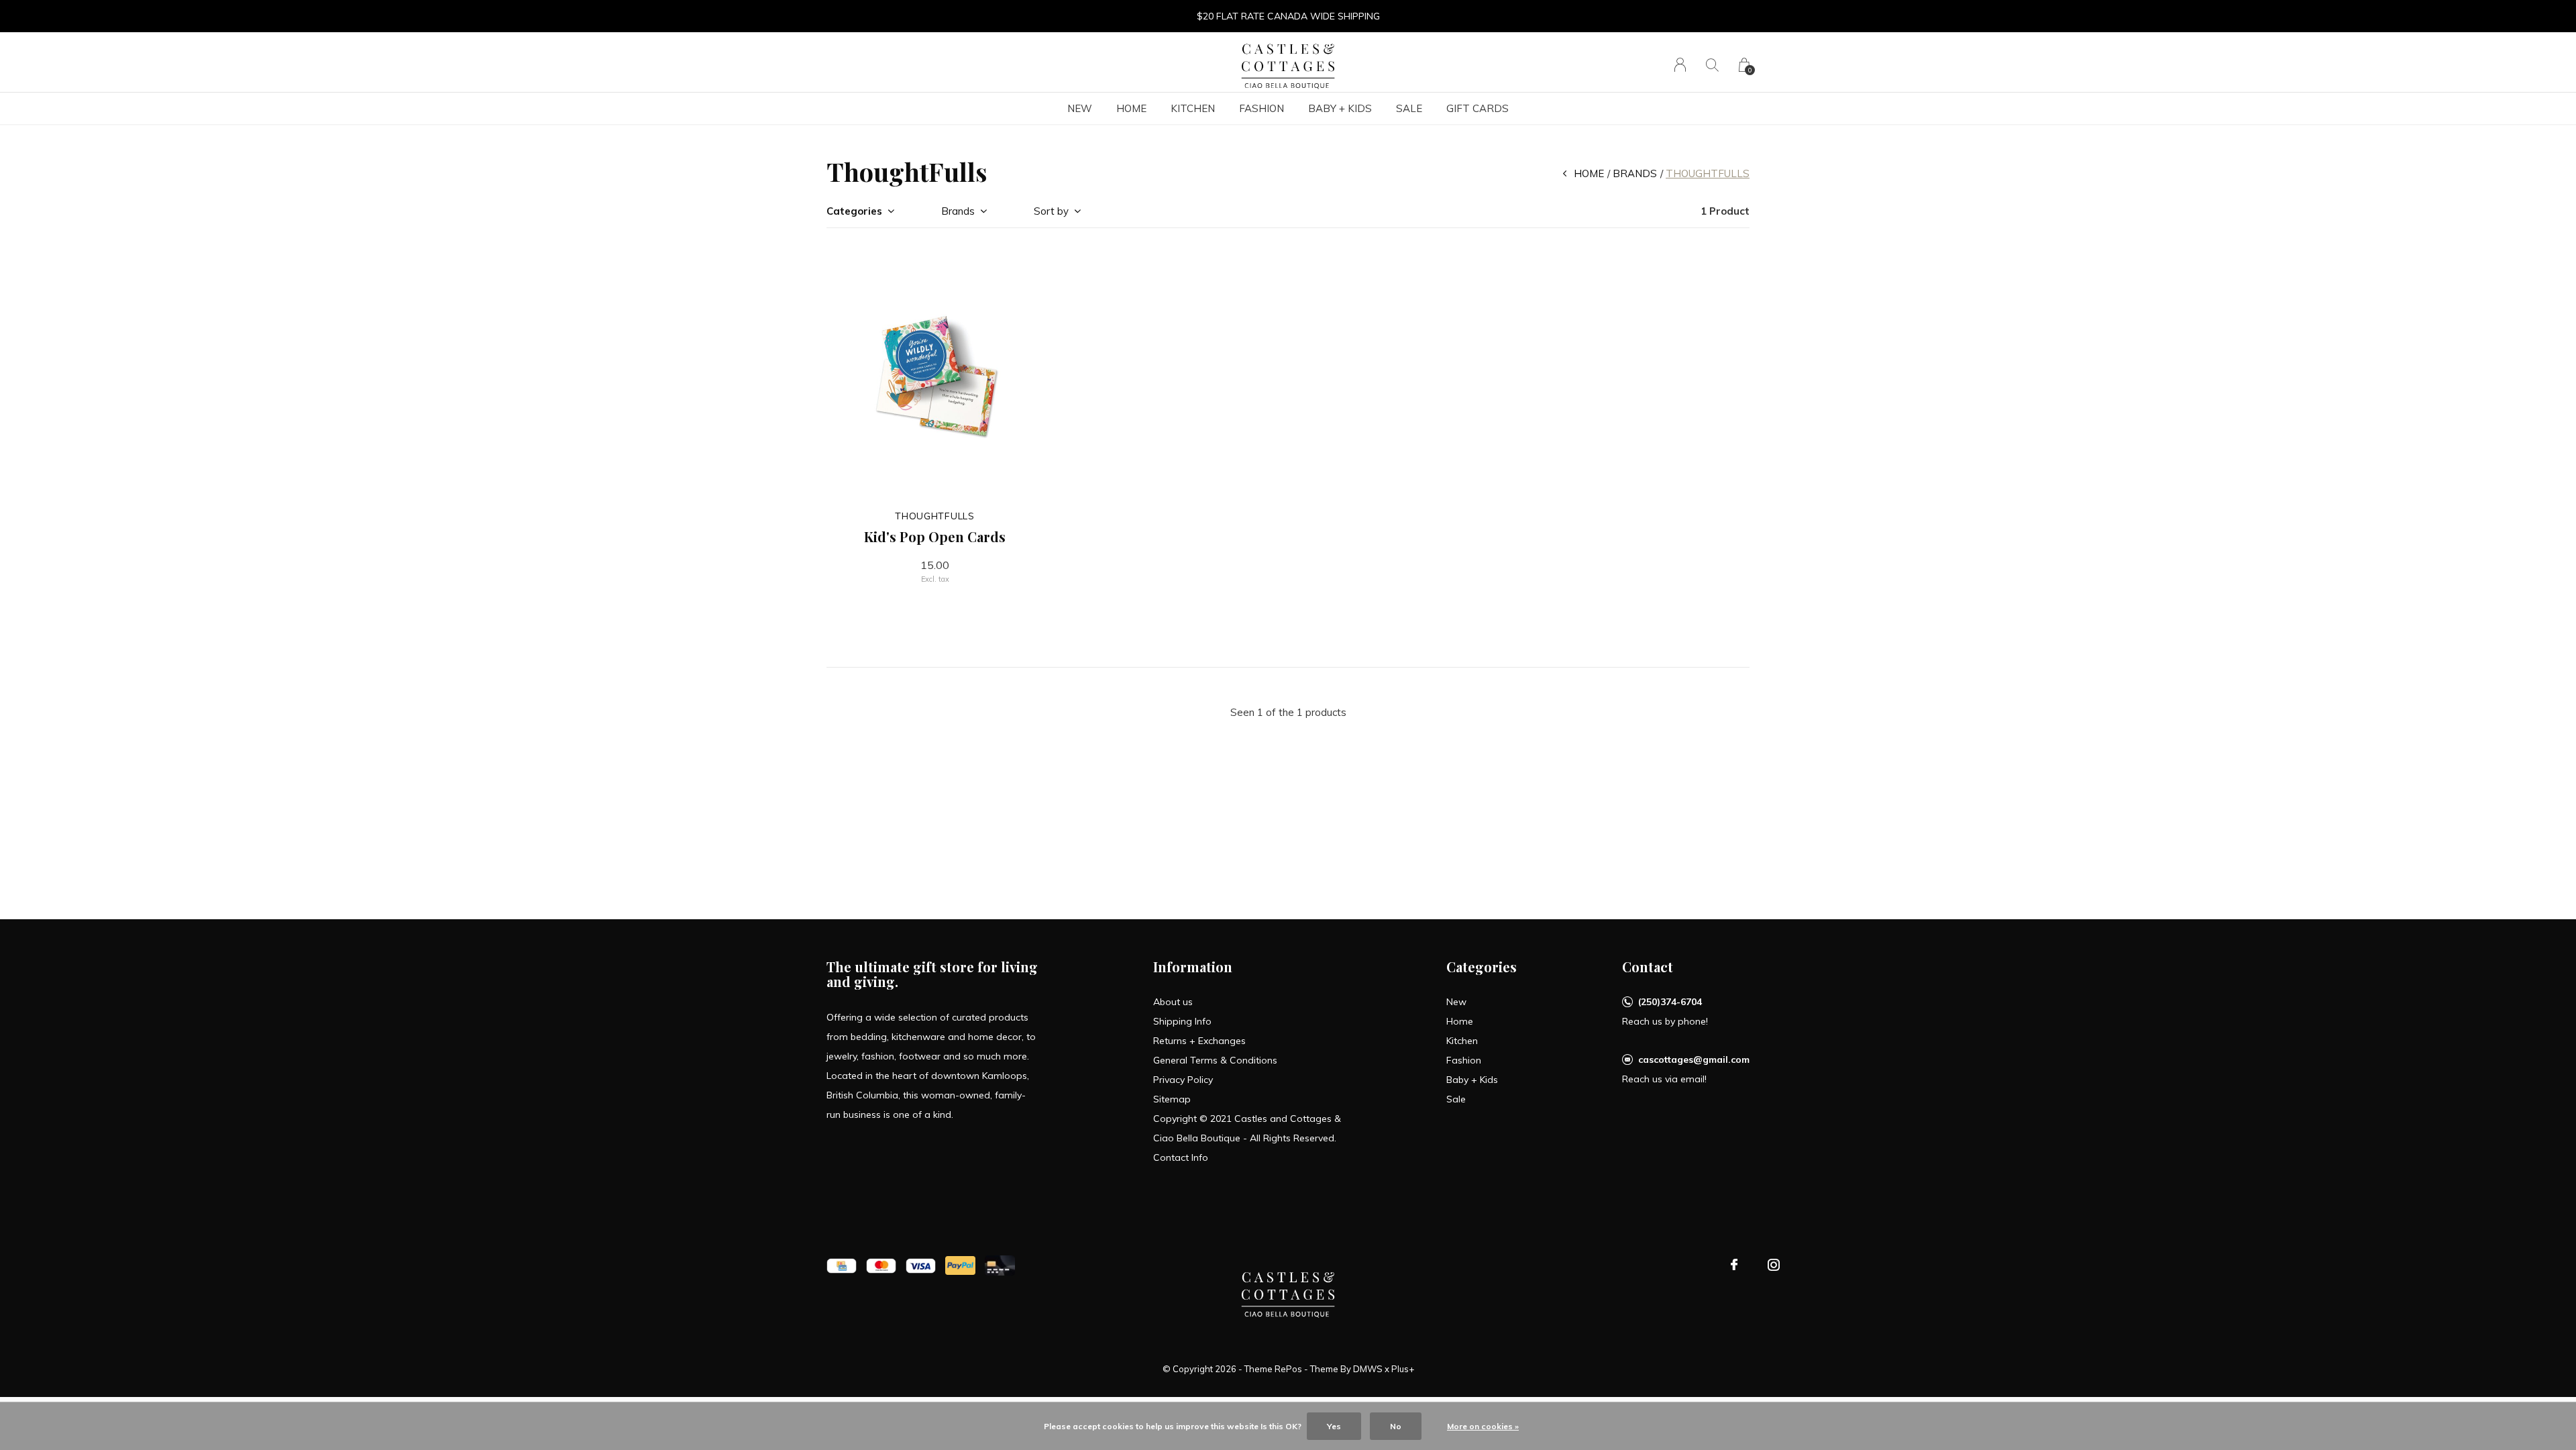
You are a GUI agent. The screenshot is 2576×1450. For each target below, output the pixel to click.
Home (1131, 108)
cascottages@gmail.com (1694, 1059)
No (1396, 1426)
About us (1173, 1002)
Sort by (1051, 211)
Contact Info (1181, 1157)
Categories (854, 211)
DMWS (1368, 1369)
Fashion (1262, 108)
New (1080, 108)
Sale (1409, 108)
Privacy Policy (1183, 1080)
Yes (1334, 1426)
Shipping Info (1182, 1021)
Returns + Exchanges (1199, 1041)
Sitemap (1172, 1099)
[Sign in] (1680, 65)
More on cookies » (1483, 1426)
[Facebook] (1734, 1265)
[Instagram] (1774, 1265)
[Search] (1712, 65)
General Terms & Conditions (1215, 1060)
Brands (1635, 173)
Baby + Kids (1340, 108)
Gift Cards (1478, 108)
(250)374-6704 (1670, 1002)
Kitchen (1193, 108)
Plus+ (1403, 1369)
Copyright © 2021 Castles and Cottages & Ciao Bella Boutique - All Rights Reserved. (1247, 1128)
